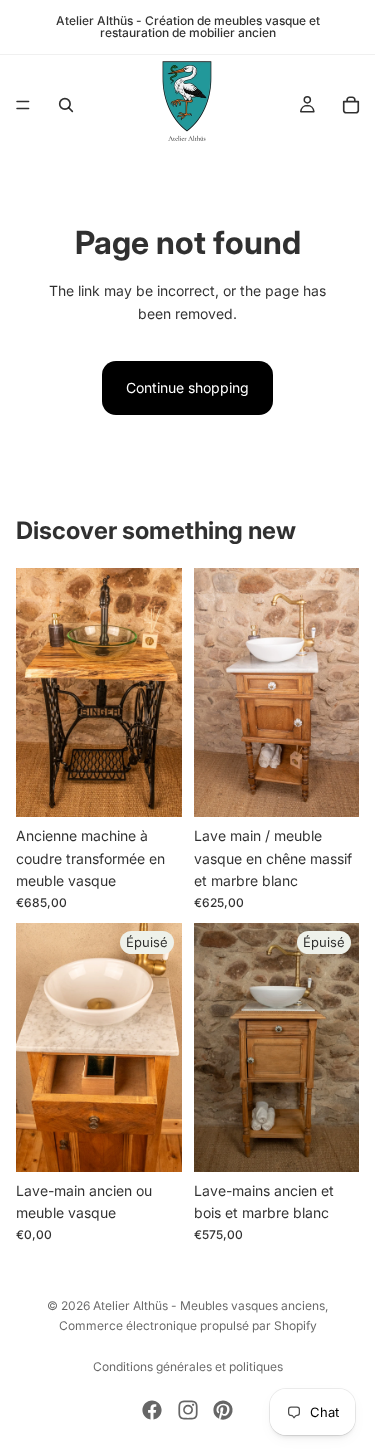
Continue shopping (187, 387)
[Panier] (351, 105)
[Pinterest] (223, 1410)
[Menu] (23, 105)
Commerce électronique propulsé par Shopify (188, 1325)
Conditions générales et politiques (188, 1366)
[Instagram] (188, 1410)
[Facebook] (152, 1410)
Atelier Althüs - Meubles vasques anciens (209, 1305)
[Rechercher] (66, 105)
